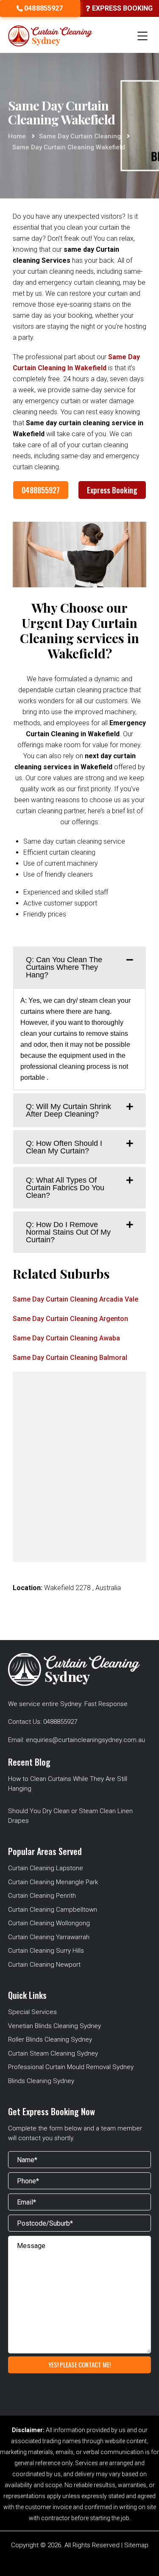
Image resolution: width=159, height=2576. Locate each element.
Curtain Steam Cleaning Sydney (53, 2053)
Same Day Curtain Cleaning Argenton (70, 1319)
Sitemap (136, 2545)
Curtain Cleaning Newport (44, 1965)
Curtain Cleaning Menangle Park (53, 1882)
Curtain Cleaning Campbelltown (53, 1910)
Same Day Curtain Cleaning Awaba (66, 1338)
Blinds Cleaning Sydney (41, 2081)
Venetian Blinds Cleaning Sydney (54, 2026)
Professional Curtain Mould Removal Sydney (71, 2067)
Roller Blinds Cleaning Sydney (50, 2039)
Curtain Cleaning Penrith (42, 1896)
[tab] (79, 967)
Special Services (32, 2012)
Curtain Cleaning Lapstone (46, 1868)
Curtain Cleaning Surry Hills (46, 1951)
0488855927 (41, 490)
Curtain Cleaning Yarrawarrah (49, 1937)
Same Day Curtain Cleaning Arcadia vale (75, 1299)
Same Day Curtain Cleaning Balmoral (70, 1358)
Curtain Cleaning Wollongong (49, 1923)
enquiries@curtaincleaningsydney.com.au (85, 1740)
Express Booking (112, 490)
